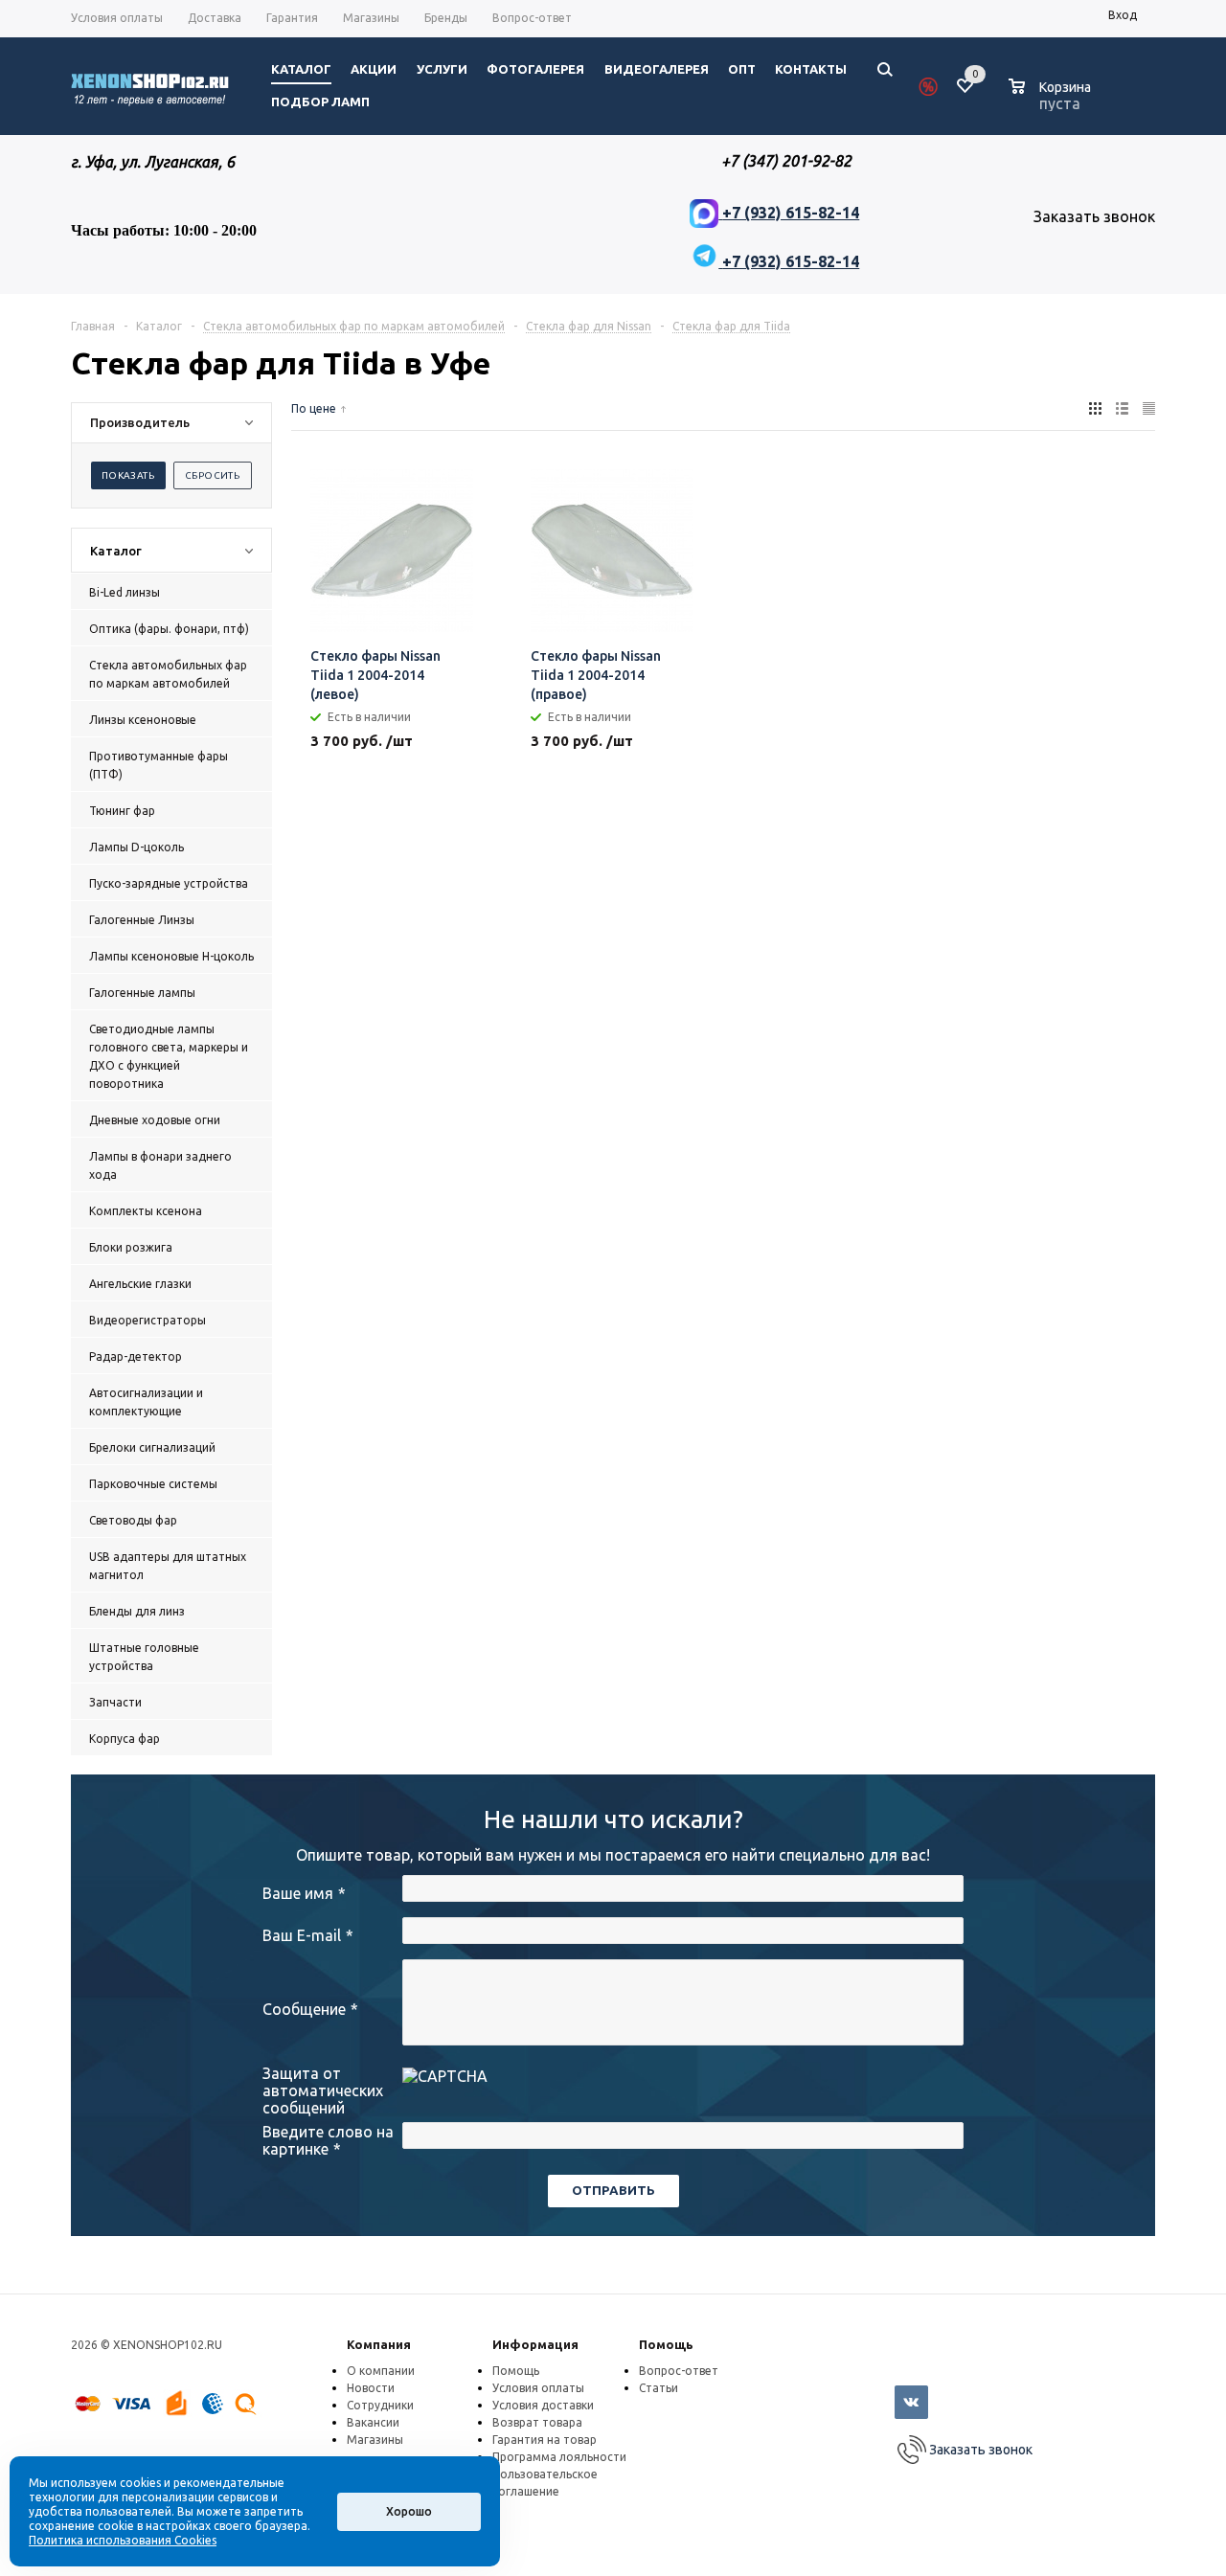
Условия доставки (543, 2405)
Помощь (666, 2344)
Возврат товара (537, 2422)
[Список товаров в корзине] (1052, 101)
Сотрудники (380, 2405)
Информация (535, 2344)
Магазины (375, 2440)
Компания (379, 2344)
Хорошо (409, 2511)
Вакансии (373, 2422)
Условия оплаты (538, 2388)
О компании (381, 2371)
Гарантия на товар (545, 2440)
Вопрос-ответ (679, 2371)
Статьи (658, 2388)
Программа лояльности (559, 2457)
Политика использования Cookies (123, 2540)
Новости (371, 2388)
